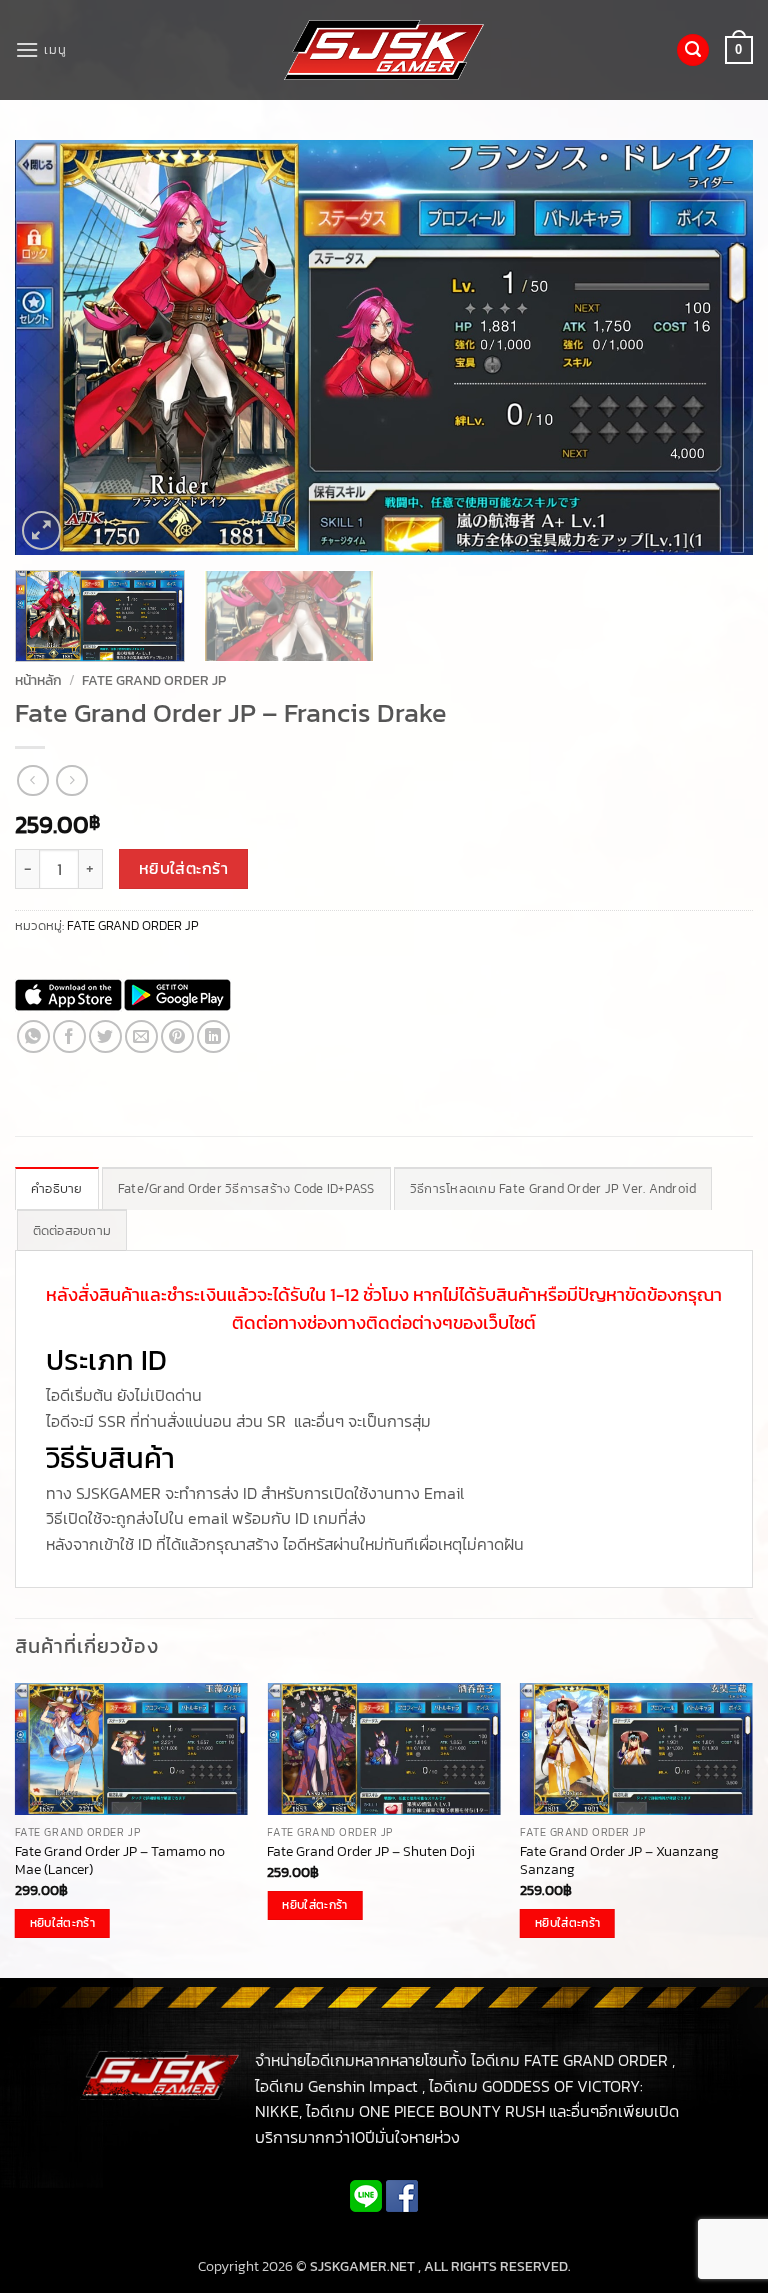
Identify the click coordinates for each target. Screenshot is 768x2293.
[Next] (713, 347)
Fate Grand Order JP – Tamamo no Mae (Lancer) (120, 1860)
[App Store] (68, 995)
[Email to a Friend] (141, 1036)
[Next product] (32, 780)
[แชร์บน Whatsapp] (33, 1036)
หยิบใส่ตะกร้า (184, 868)
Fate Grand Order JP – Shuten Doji (371, 1851)
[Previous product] (71, 780)
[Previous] (55, 347)
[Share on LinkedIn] (213, 1036)
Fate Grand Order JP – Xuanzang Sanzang (619, 1860)
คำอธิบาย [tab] (57, 1188)
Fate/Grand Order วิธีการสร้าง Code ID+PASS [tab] (246, 1188)
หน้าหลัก (38, 680)
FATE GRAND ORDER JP (154, 680)
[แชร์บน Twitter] (105, 1036)
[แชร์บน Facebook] (69, 1036)
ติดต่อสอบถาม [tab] (72, 1230)
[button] (40, 49)
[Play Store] (177, 995)
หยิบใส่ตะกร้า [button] (62, 1923)
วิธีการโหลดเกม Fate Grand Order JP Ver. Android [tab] (553, 1188)
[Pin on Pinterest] (177, 1036)
